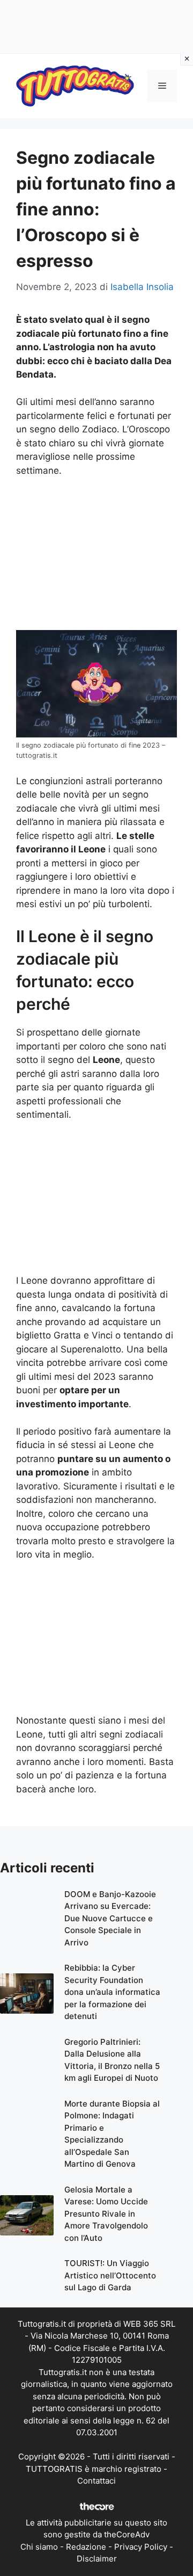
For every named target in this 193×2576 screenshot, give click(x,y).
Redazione (86, 2547)
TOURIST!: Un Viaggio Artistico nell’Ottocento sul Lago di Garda (110, 2275)
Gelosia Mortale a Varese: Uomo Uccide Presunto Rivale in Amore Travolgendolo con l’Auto (106, 2214)
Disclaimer (97, 2559)
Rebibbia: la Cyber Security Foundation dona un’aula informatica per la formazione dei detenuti (112, 1992)
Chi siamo (39, 2547)
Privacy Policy (141, 2547)
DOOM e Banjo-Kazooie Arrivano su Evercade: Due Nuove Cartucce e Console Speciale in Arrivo (110, 1918)
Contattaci (96, 2481)
